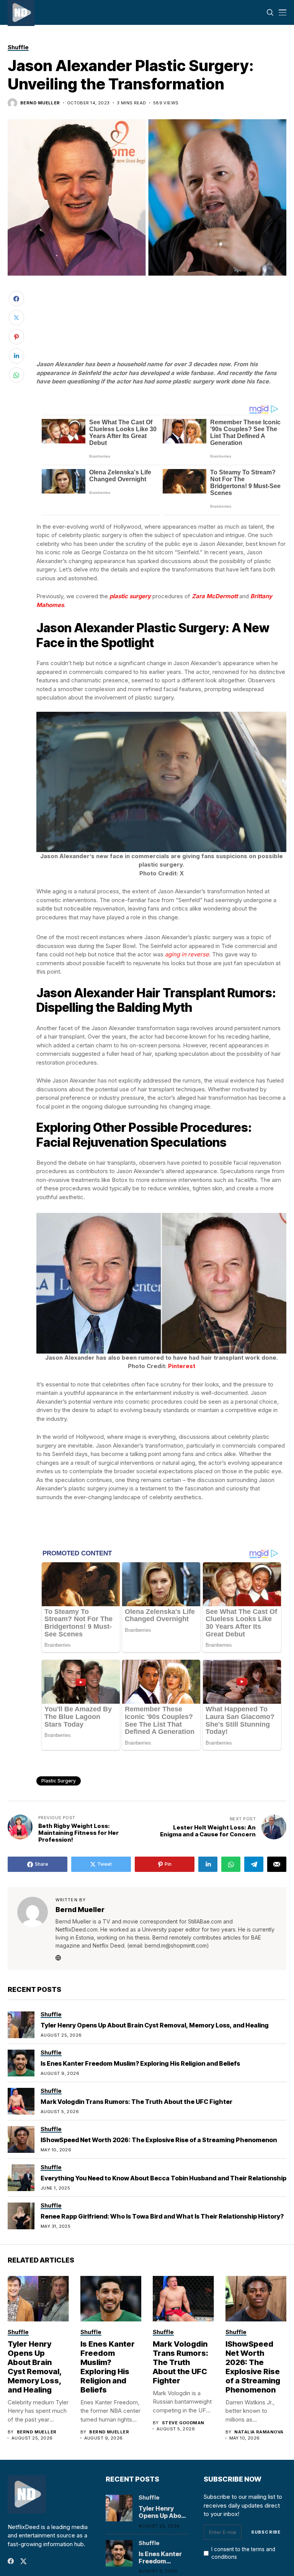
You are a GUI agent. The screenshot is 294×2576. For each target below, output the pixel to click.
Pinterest (182, 1366)
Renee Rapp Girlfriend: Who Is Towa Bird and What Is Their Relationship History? (162, 2216)
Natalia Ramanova (259, 2432)
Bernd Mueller (40, 103)
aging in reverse (187, 954)
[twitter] (24, 2561)
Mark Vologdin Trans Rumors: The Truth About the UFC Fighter (136, 2102)
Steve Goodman (183, 2423)
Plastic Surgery (59, 1781)
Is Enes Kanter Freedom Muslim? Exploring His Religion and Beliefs (140, 2063)
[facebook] (11, 2561)
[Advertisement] (162, 304)
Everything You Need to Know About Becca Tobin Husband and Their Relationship (163, 2178)
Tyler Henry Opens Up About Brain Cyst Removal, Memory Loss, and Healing (155, 2025)
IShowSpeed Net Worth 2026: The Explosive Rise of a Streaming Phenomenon (159, 2140)
